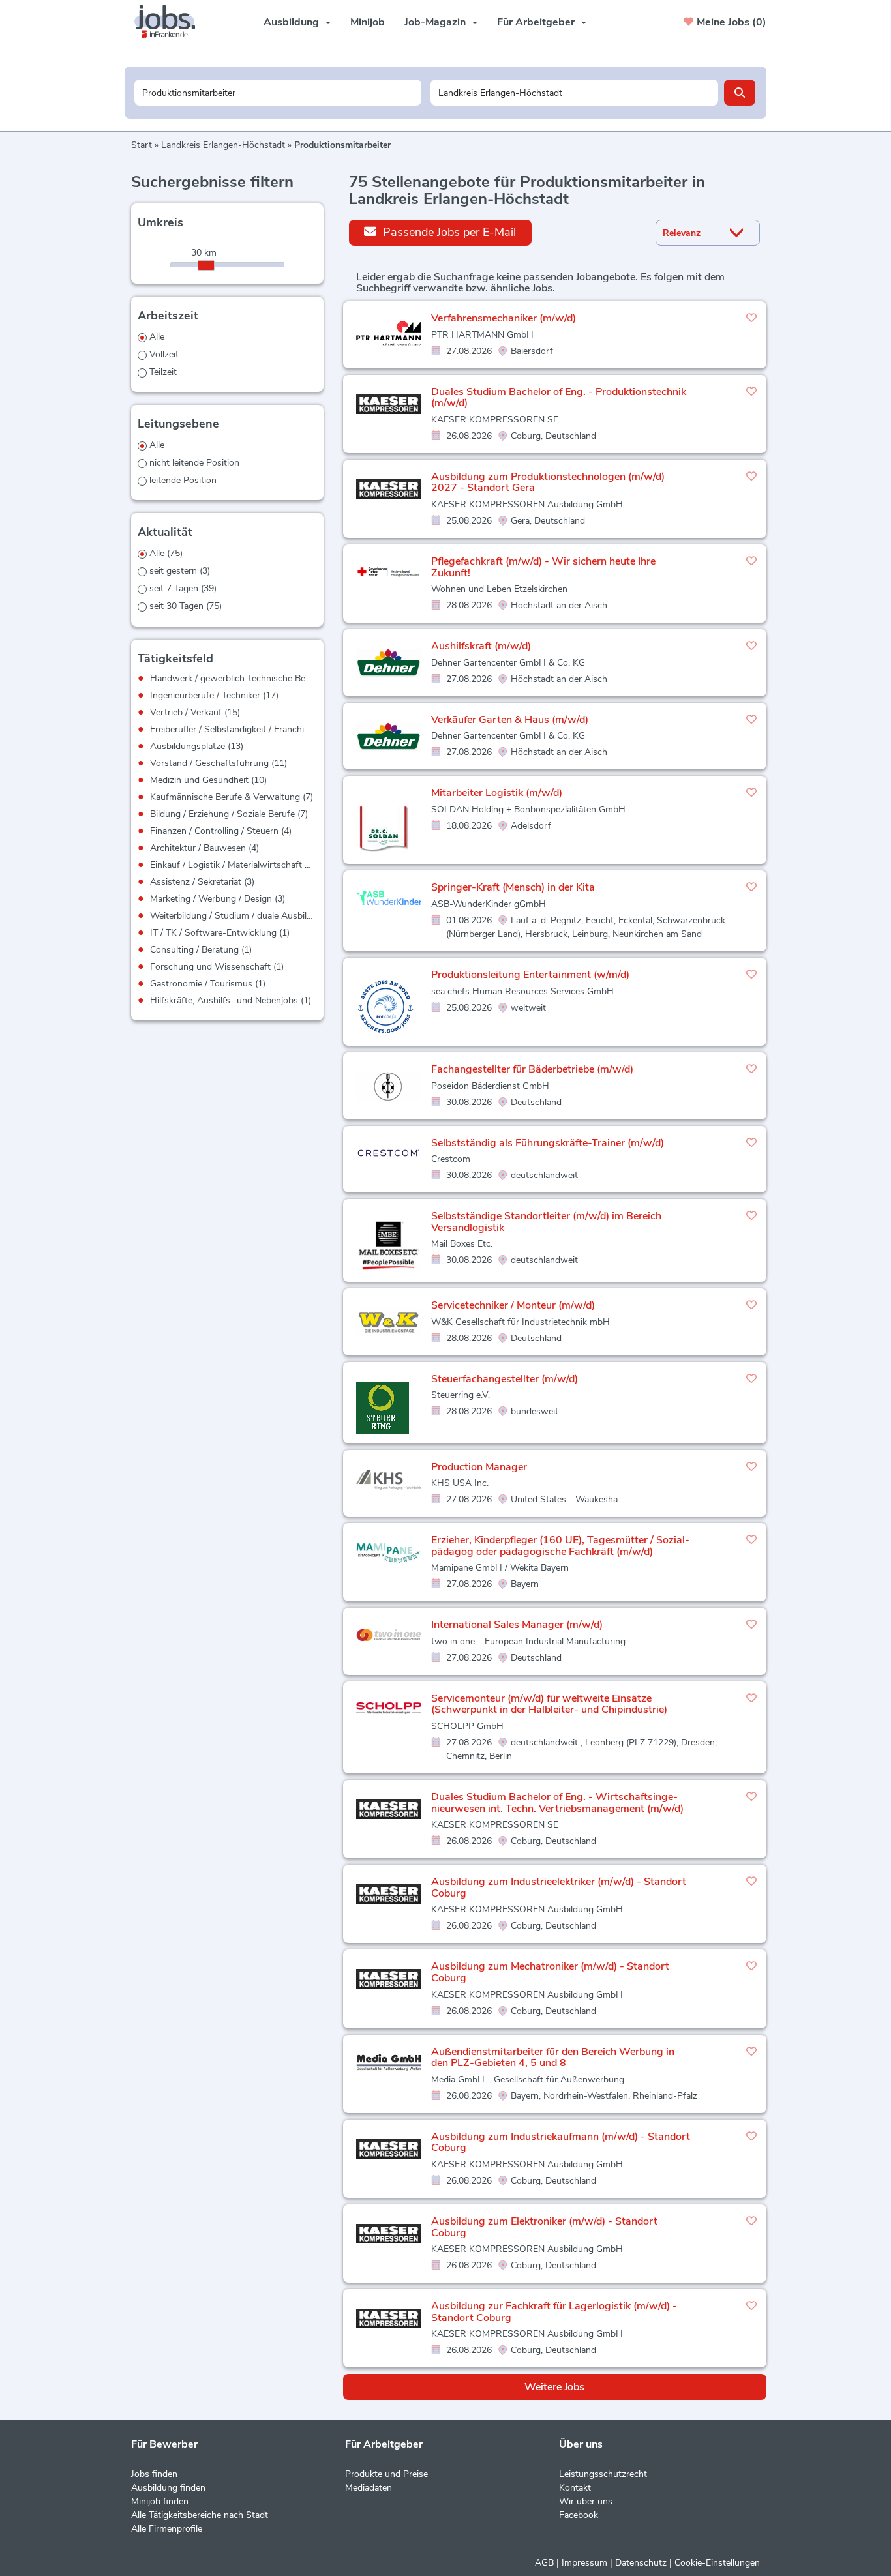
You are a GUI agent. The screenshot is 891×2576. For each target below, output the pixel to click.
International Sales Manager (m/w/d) (517, 1625)
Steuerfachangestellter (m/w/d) (505, 1379)
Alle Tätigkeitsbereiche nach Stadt (200, 2515)
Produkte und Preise (386, 2474)
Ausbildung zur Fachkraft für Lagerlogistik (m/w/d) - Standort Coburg (554, 2312)
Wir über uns (586, 2501)
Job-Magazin (435, 22)
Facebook (579, 2515)
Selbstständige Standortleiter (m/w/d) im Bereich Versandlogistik (546, 1222)
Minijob (368, 22)
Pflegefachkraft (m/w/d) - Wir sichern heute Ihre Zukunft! (543, 567)
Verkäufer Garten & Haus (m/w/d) (510, 720)
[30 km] (206, 265)
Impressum (584, 2563)
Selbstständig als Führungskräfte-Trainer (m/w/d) (548, 1143)
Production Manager (479, 1467)
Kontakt (575, 2488)
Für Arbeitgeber (536, 22)
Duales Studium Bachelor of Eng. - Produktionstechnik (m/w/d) (559, 398)
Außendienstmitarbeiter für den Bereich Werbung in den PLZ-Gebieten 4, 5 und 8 (553, 2058)
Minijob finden (160, 2501)
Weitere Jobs (554, 2387)
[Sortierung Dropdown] (740, 233)
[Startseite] (170, 22)
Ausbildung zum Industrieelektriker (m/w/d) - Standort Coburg (559, 1888)
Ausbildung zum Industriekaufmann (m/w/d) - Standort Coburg (561, 2142)
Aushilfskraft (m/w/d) (481, 646)
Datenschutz (641, 2563)
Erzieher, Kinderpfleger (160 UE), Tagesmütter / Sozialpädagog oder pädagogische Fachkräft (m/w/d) (560, 1546)
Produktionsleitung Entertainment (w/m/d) (530, 975)
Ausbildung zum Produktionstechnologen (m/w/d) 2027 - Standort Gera (548, 482)
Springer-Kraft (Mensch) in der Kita (513, 887)
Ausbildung (291, 22)
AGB (544, 2563)
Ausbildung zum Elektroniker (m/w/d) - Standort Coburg (544, 2227)
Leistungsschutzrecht (603, 2474)
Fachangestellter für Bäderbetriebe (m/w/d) (532, 1069)
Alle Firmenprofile (167, 2529)
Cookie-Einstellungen (717, 2563)
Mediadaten (369, 2488)
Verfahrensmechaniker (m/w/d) (504, 318)
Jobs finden (154, 2474)
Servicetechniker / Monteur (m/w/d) (513, 1305)
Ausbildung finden (168, 2488)
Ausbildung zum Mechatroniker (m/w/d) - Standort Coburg (550, 1972)
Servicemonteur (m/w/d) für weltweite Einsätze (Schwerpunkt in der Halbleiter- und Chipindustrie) (549, 1704)
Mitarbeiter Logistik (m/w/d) (497, 793)
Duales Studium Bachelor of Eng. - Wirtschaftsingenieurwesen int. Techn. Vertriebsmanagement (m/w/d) (557, 1803)
